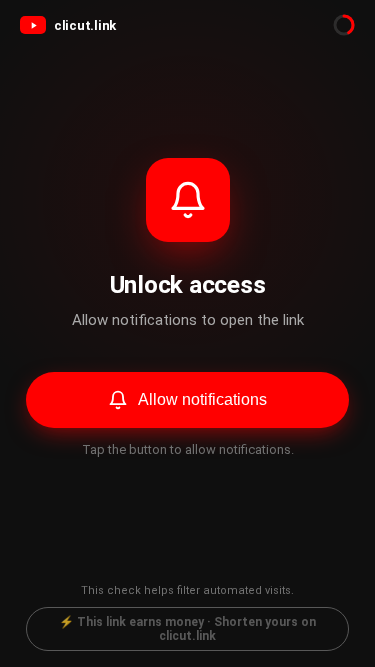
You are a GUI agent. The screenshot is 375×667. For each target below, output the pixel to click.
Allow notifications (202, 399)
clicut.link (85, 25)
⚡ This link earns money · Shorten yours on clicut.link (187, 629)
